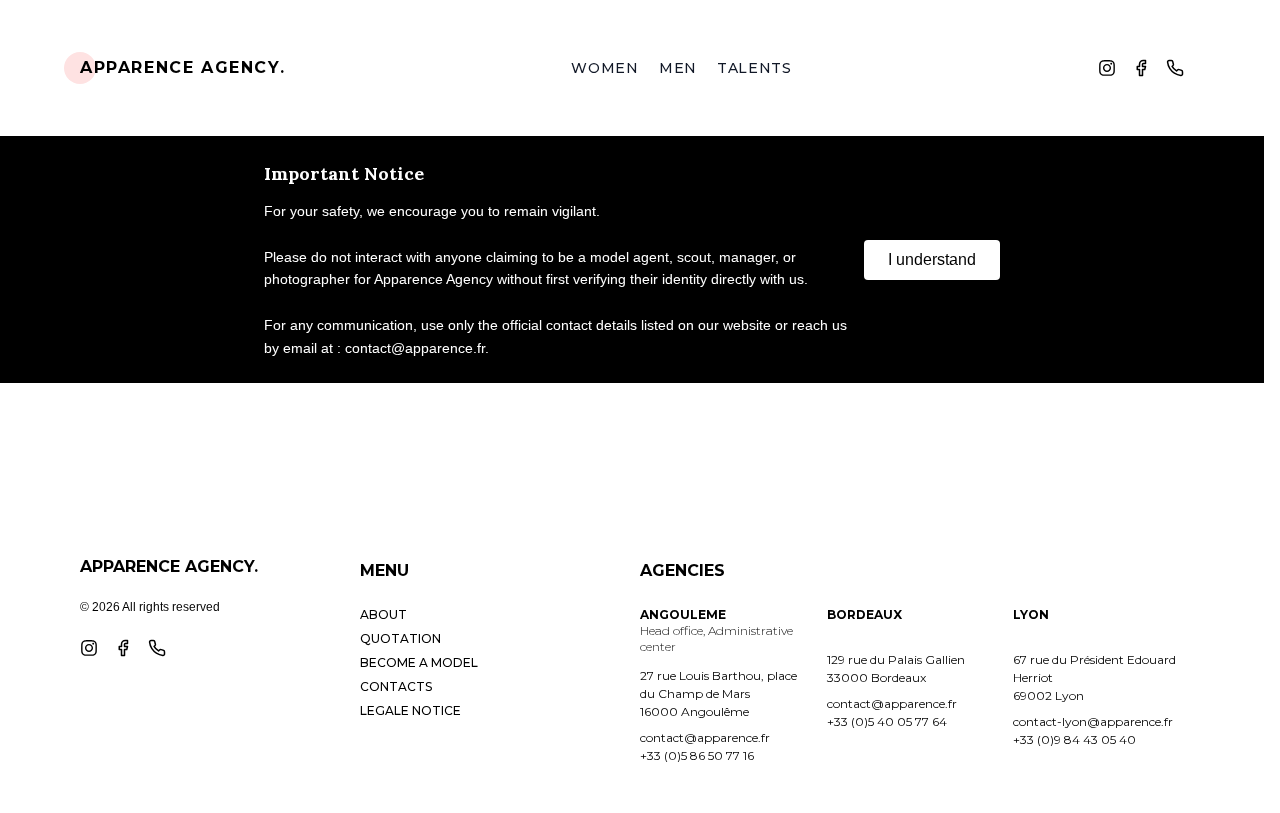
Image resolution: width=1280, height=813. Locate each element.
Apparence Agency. (182, 67)
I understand (932, 259)
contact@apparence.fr (705, 737)
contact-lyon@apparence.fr (1093, 721)
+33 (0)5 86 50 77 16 (697, 755)
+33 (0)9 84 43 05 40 (1074, 739)
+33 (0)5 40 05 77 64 (887, 721)
